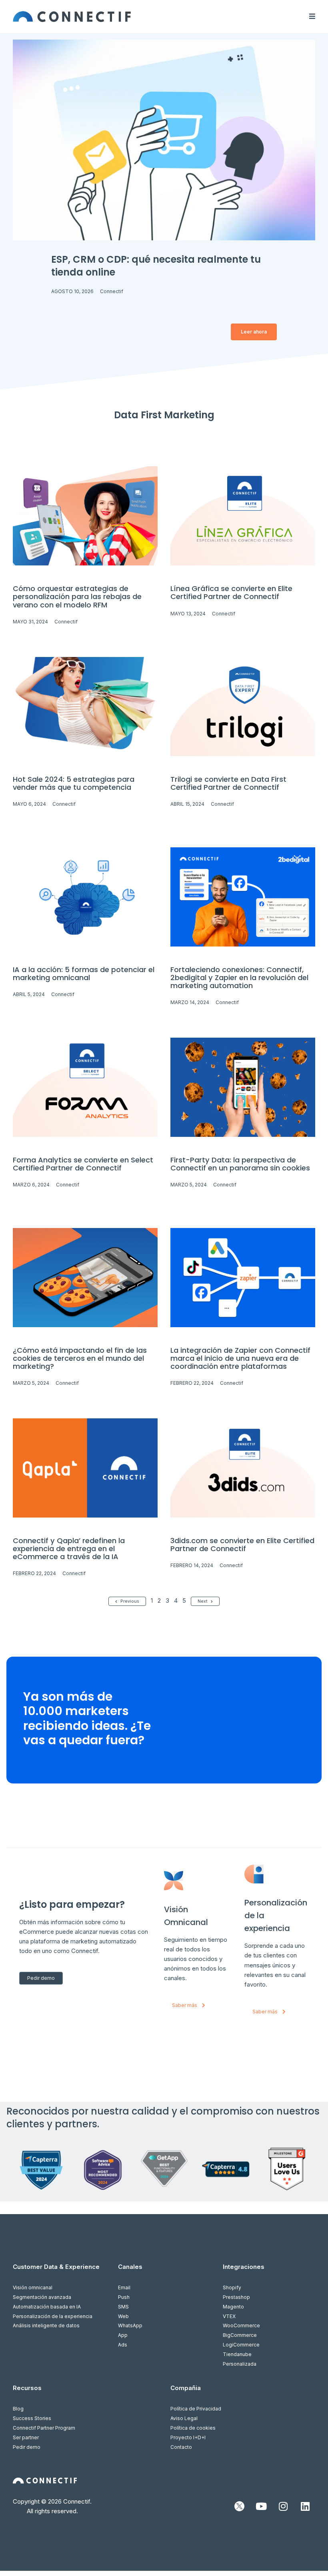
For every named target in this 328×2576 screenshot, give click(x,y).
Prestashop (236, 2297)
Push (124, 2297)
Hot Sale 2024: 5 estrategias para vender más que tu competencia (74, 783)
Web (123, 2316)
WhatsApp (130, 2325)
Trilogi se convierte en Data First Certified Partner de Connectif (228, 783)
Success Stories (32, 2418)
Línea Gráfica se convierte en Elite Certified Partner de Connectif (231, 592)
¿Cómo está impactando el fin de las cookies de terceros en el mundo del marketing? (80, 1358)
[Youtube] (261, 2506)
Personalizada (240, 2364)
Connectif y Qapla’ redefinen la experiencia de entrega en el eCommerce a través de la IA (69, 1549)
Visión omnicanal (33, 2287)
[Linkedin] (305, 2506)
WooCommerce (241, 2325)
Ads (123, 2345)
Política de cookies (193, 2428)
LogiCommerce (241, 2345)
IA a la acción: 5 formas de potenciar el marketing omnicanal (84, 973)
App (123, 2335)
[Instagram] (283, 2506)
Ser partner (26, 2437)
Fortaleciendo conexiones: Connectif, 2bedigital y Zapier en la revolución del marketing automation (239, 977)
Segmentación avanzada (42, 2297)
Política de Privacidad (196, 2409)
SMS (123, 2307)
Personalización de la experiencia (53, 2316)
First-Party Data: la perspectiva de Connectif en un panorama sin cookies (240, 1164)
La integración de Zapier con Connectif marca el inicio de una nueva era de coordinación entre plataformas (240, 1358)
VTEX (229, 2316)
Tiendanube (237, 2354)
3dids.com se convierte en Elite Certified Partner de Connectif (242, 1545)
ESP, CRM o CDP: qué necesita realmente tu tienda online (156, 266)
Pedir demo (27, 2447)
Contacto (181, 2447)
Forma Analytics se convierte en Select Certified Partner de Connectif (83, 1164)
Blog (18, 2409)
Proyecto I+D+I (188, 2437)
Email (124, 2287)
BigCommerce (240, 2335)
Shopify (232, 2287)
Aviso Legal (184, 2418)
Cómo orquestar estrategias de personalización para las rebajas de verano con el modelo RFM (77, 596)
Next (203, 1601)
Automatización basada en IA (47, 2307)
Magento (233, 2307)
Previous (130, 1601)
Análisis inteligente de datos (46, 2325)
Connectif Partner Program (44, 2428)
